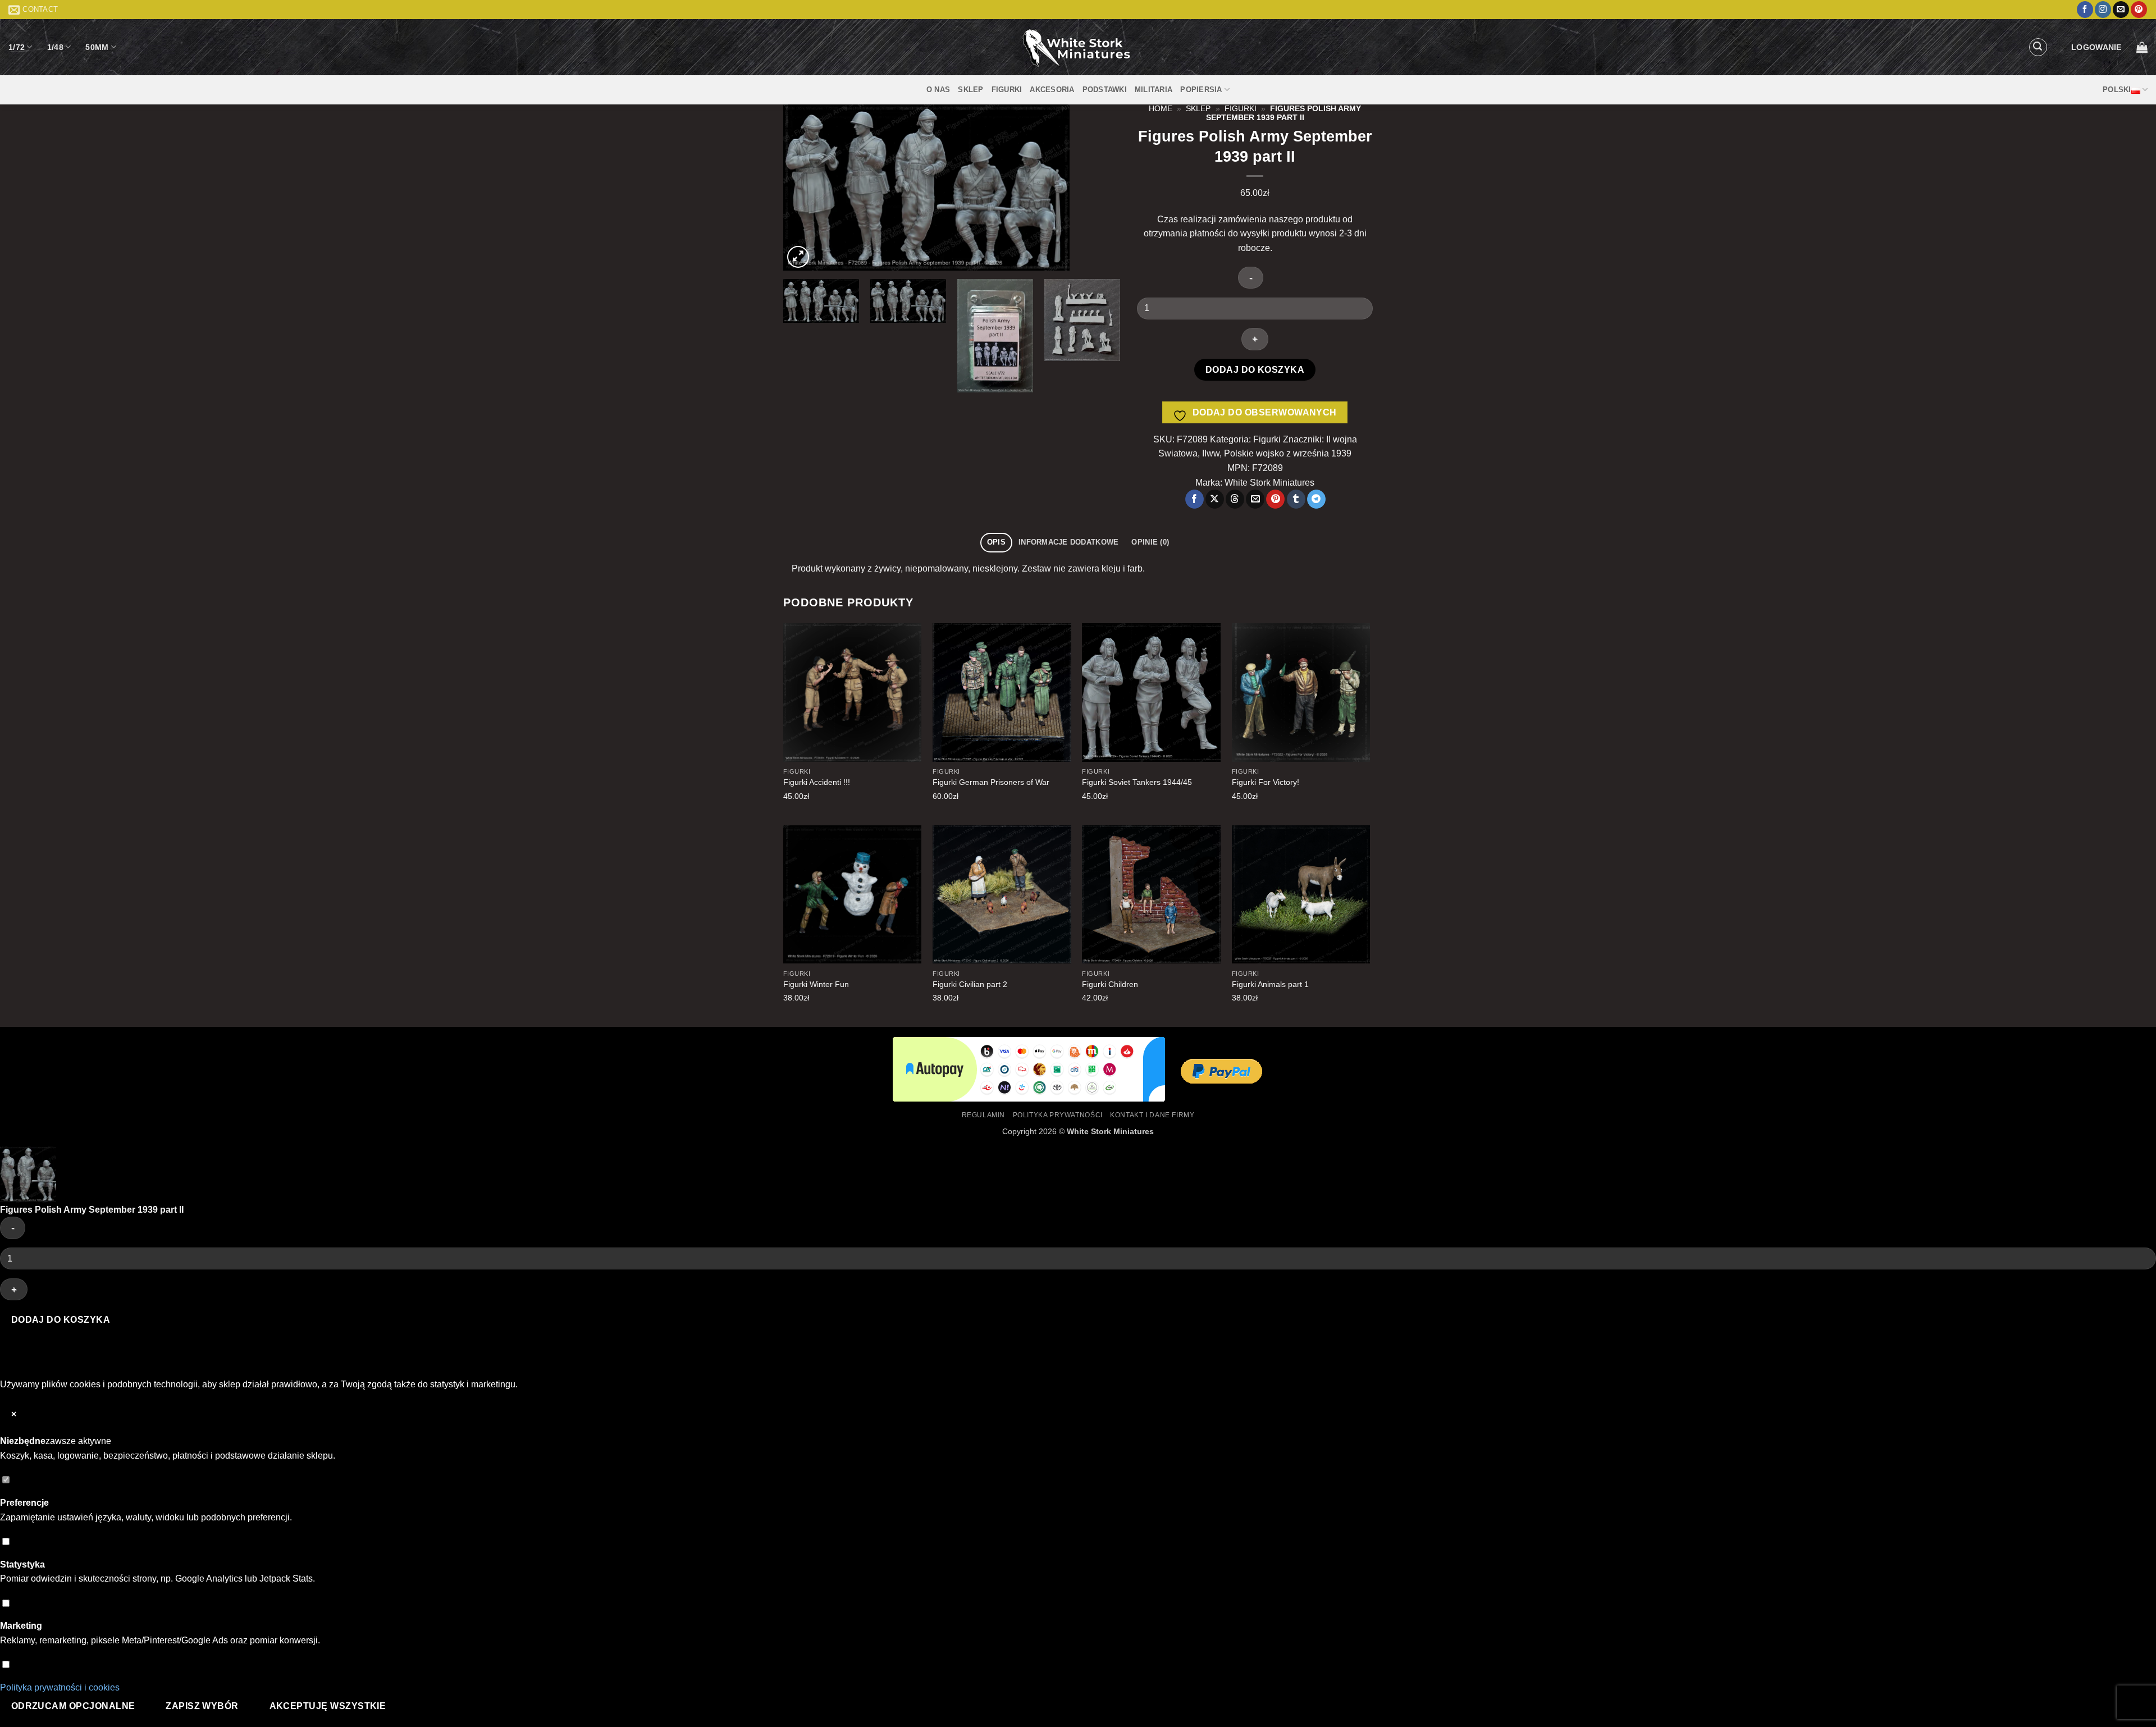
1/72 (17, 47)
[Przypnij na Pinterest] (1275, 499)
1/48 (55, 47)
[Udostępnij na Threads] (1235, 499)
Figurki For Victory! (1266, 782)
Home (1161, 109)
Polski (2117, 90)
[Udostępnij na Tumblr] (1296, 499)
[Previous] (804, 187)
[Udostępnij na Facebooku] (1195, 499)
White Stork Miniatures (1110, 1131)
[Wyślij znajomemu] (1255, 499)
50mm (97, 47)
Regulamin (984, 1115)
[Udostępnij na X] (1215, 499)
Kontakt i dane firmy (1152, 1115)
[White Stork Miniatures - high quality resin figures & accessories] (1078, 47)
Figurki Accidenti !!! (817, 782)
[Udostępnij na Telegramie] (1316, 499)
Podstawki (1105, 90)
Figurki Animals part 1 (1270, 984)
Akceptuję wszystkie (328, 1706)
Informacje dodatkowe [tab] (1068, 542)
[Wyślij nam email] (2121, 10)
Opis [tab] (996, 542)
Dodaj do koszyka (1255, 370)
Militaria (1154, 90)
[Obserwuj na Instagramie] (2103, 10)
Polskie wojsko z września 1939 (1288, 453)
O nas (938, 90)
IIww (1211, 453)
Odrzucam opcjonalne (73, 1706)
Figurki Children (1110, 984)
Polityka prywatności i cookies (60, 1687)
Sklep (970, 90)
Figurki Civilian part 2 (970, 984)
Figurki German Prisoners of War (991, 782)
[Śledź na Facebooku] (2085, 10)
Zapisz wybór (202, 1706)
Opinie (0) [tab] (1150, 542)
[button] (2038, 47)
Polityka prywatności (1058, 1115)
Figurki (1007, 90)
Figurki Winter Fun (816, 984)
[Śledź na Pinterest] (2139, 10)
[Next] (1099, 187)
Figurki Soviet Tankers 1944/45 (1137, 782)
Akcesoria (1052, 90)
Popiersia (1201, 90)
